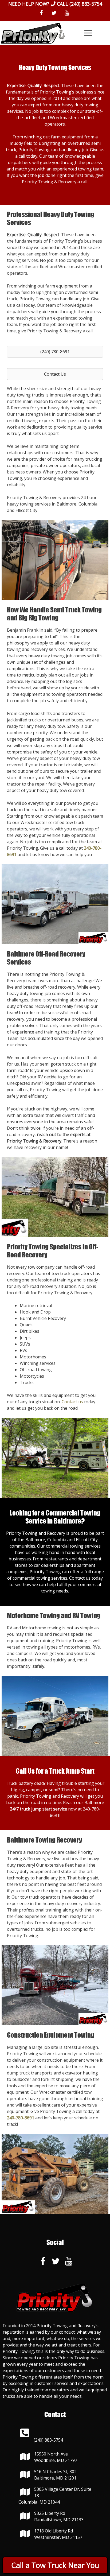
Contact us (72, 1402)
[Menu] (88, 33)
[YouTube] (67, 13)
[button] (55, 352)
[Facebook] (41, 13)
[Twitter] (54, 13)
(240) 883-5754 (86, 4)
